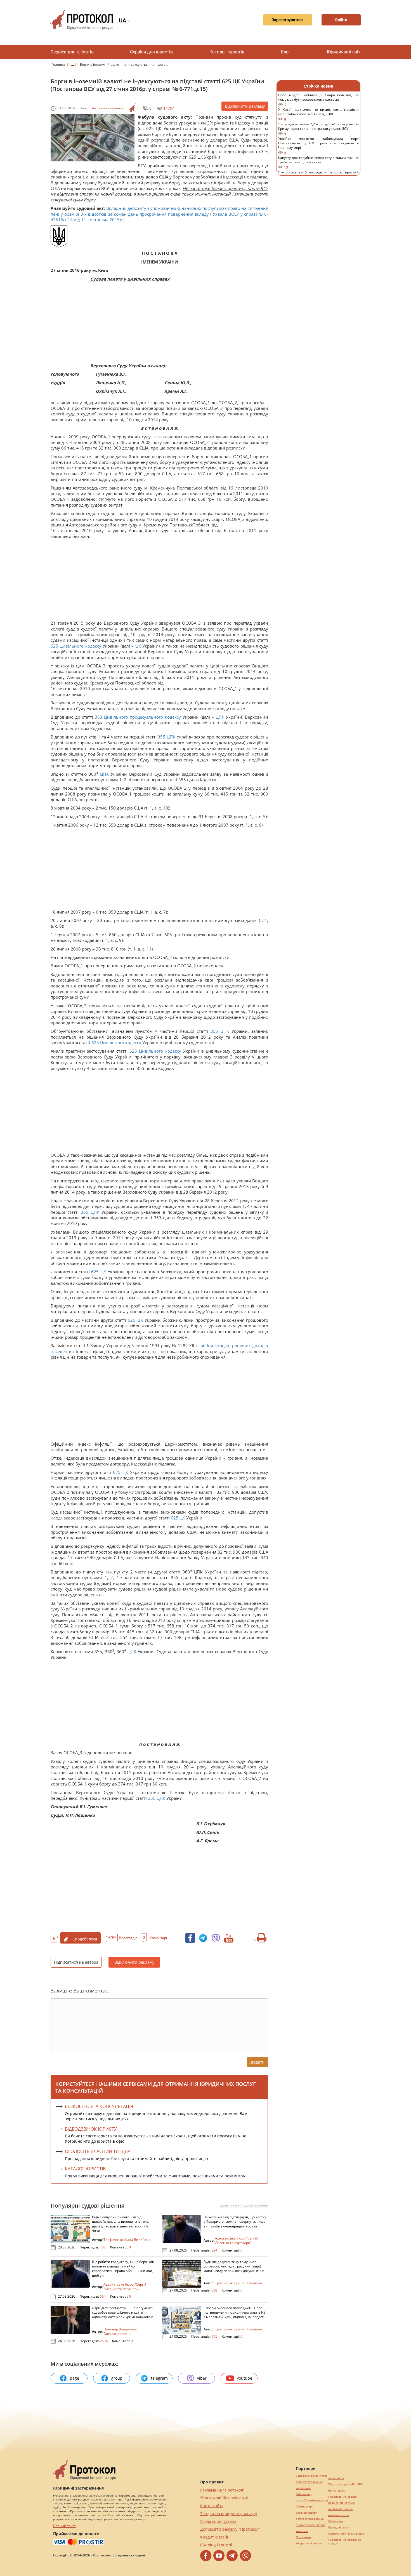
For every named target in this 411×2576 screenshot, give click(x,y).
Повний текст (64, 2526)
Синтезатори (305, 2506)
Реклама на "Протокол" (222, 2490)
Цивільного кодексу (80, 646)
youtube (245, 2378)
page (75, 2378)
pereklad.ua (336, 2478)
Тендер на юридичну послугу (229, 2513)
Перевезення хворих (343, 2497)
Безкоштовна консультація (99, 2106)
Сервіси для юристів (151, 52)
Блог (286, 52)
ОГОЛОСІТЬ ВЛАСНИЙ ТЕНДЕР (97, 2151)
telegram (159, 2378)
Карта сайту (212, 2506)
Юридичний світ (344, 52)
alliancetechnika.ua (309, 2482)
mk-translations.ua (341, 2509)
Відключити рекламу (245, 106)
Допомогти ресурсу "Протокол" (230, 2529)
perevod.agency (306, 2513)
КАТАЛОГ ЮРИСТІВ (85, 2169)
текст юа (302, 2531)
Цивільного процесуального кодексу (142, 717)
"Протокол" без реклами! (224, 2498)
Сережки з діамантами (311, 2476)
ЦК (138, 646)
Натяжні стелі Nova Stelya (346, 2534)
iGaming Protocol (216, 2545)
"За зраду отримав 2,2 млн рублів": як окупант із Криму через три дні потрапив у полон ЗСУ (318, 129)
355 (162, 737)
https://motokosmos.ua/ (312, 2500)
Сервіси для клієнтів (72, 52)
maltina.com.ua (339, 2515)
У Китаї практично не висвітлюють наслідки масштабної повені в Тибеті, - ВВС (318, 115)
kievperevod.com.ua (309, 2543)
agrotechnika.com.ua (310, 2519)
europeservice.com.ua (311, 2525)
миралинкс (303, 2488)
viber (202, 2378)
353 (99, 717)
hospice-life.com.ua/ (342, 2503)
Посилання (303, 2537)
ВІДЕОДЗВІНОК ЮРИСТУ (91, 2129)
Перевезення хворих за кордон (345, 2542)
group (117, 2378)
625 (55, 646)
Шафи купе (336, 2521)
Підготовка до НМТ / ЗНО (346, 2484)
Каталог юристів (227, 52)
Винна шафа (337, 2491)
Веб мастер (304, 2494)
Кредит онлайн (215, 2537)
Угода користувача (218, 2521)
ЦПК (220, 717)
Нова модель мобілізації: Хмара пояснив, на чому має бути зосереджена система (318, 100)
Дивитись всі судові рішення (244, 2205)
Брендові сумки (339, 2527)
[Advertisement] (157, 324)
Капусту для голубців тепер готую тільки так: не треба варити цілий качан (318, 163)
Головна (59, 64)
